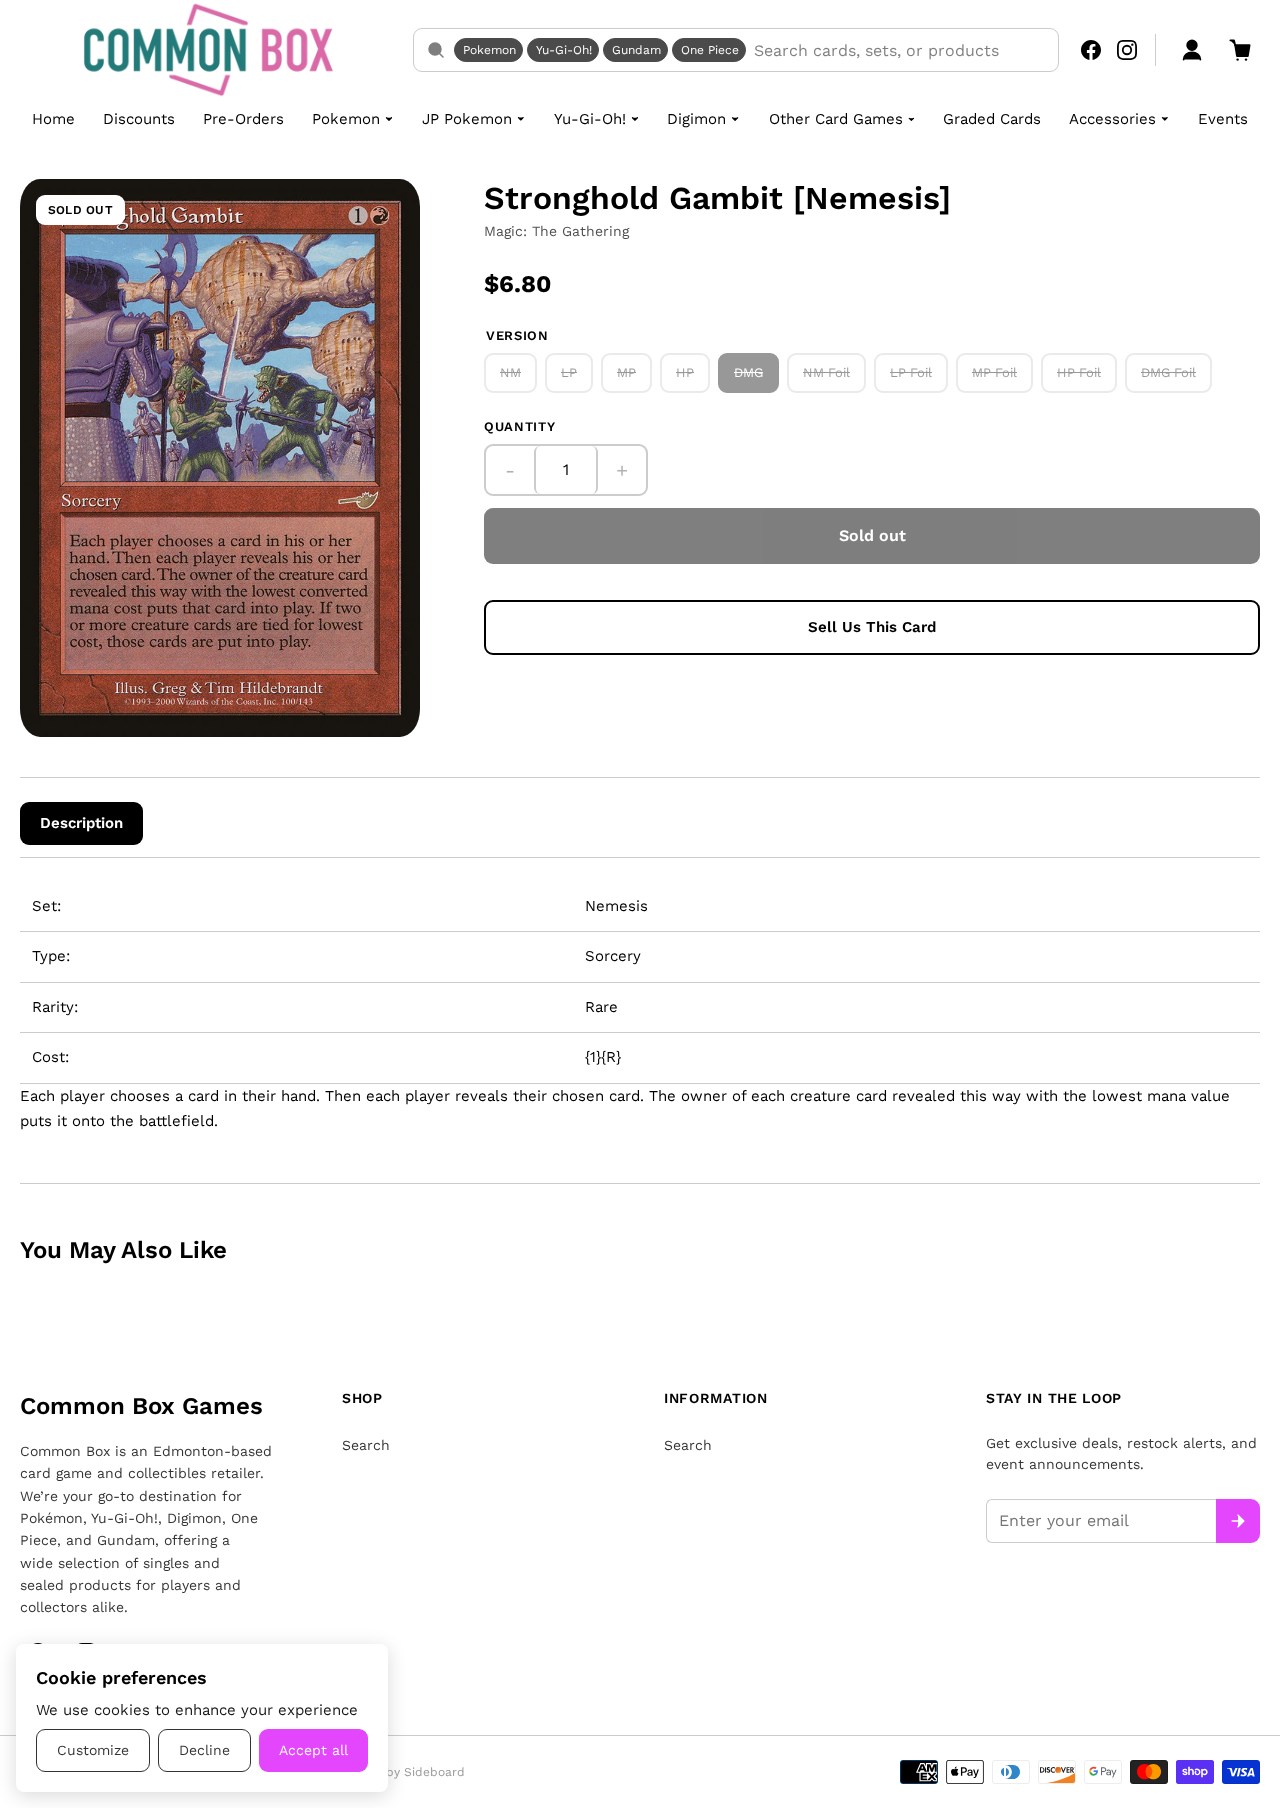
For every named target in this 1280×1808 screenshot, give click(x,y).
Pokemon (489, 50)
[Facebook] (1091, 50)
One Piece (710, 50)
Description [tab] (81, 823)
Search (366, 1445)
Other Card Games (836, 119)
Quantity (519, 426)
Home (53, 119)
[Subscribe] (1238, 1521)
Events (1223, 119)
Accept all (313, 1750)
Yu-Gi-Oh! (564, 50)
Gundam (636, 50)
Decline (204, 1750)
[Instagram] (1127, 50)
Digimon (696, 119)
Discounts (139, 119)
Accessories (1112, 119)
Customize (93, 1750)
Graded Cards (992, 119)
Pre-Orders (243, 119)
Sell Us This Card (872, 627)
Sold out (872, 535)
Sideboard (434, 1772)
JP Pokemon (467, 119)
